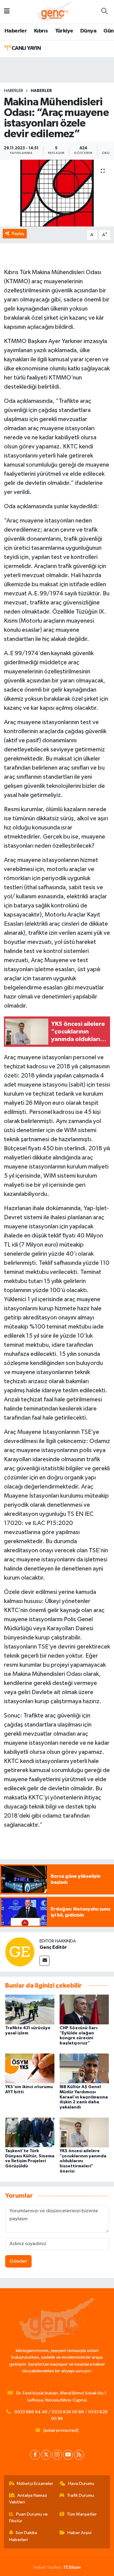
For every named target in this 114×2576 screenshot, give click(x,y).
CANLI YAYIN (26, 48)
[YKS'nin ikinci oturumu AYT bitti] (30, 2068)
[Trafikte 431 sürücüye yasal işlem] (30, 2009)
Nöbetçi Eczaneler (35, 2484)
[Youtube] (68, 2455)
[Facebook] (35, 2455)
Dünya (88, 31)
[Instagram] (57, 2455)
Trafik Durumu (80, 2495)
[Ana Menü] (7, 12)
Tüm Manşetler (82, 2514)
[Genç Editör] (20, 1952)
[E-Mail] (45, 1961)
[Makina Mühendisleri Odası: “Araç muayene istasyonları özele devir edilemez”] (57, 193)
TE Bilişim (72, 2567)
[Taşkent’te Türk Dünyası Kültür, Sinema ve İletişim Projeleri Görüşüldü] (30, 2132)
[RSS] (79, 2455)
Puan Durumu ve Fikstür (29, 2518)
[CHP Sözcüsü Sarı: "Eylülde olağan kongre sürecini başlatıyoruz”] (84, 2009)
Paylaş (18, 234)
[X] (46, 2455)
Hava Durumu (81, 2484)
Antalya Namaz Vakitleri (28, 2499)
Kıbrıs (41, 31)
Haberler (16, 31)
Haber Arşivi (79, 2533)
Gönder (18, 2261)
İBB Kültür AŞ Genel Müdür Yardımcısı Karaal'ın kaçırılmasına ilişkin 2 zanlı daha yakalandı (84, 2097)
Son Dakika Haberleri (23, 2536)
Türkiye (64, 31)
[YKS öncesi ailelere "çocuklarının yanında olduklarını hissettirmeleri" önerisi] (84, 2132)
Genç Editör (53, 1947)
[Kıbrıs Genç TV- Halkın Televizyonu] (54, 11)
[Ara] (104, 12)
